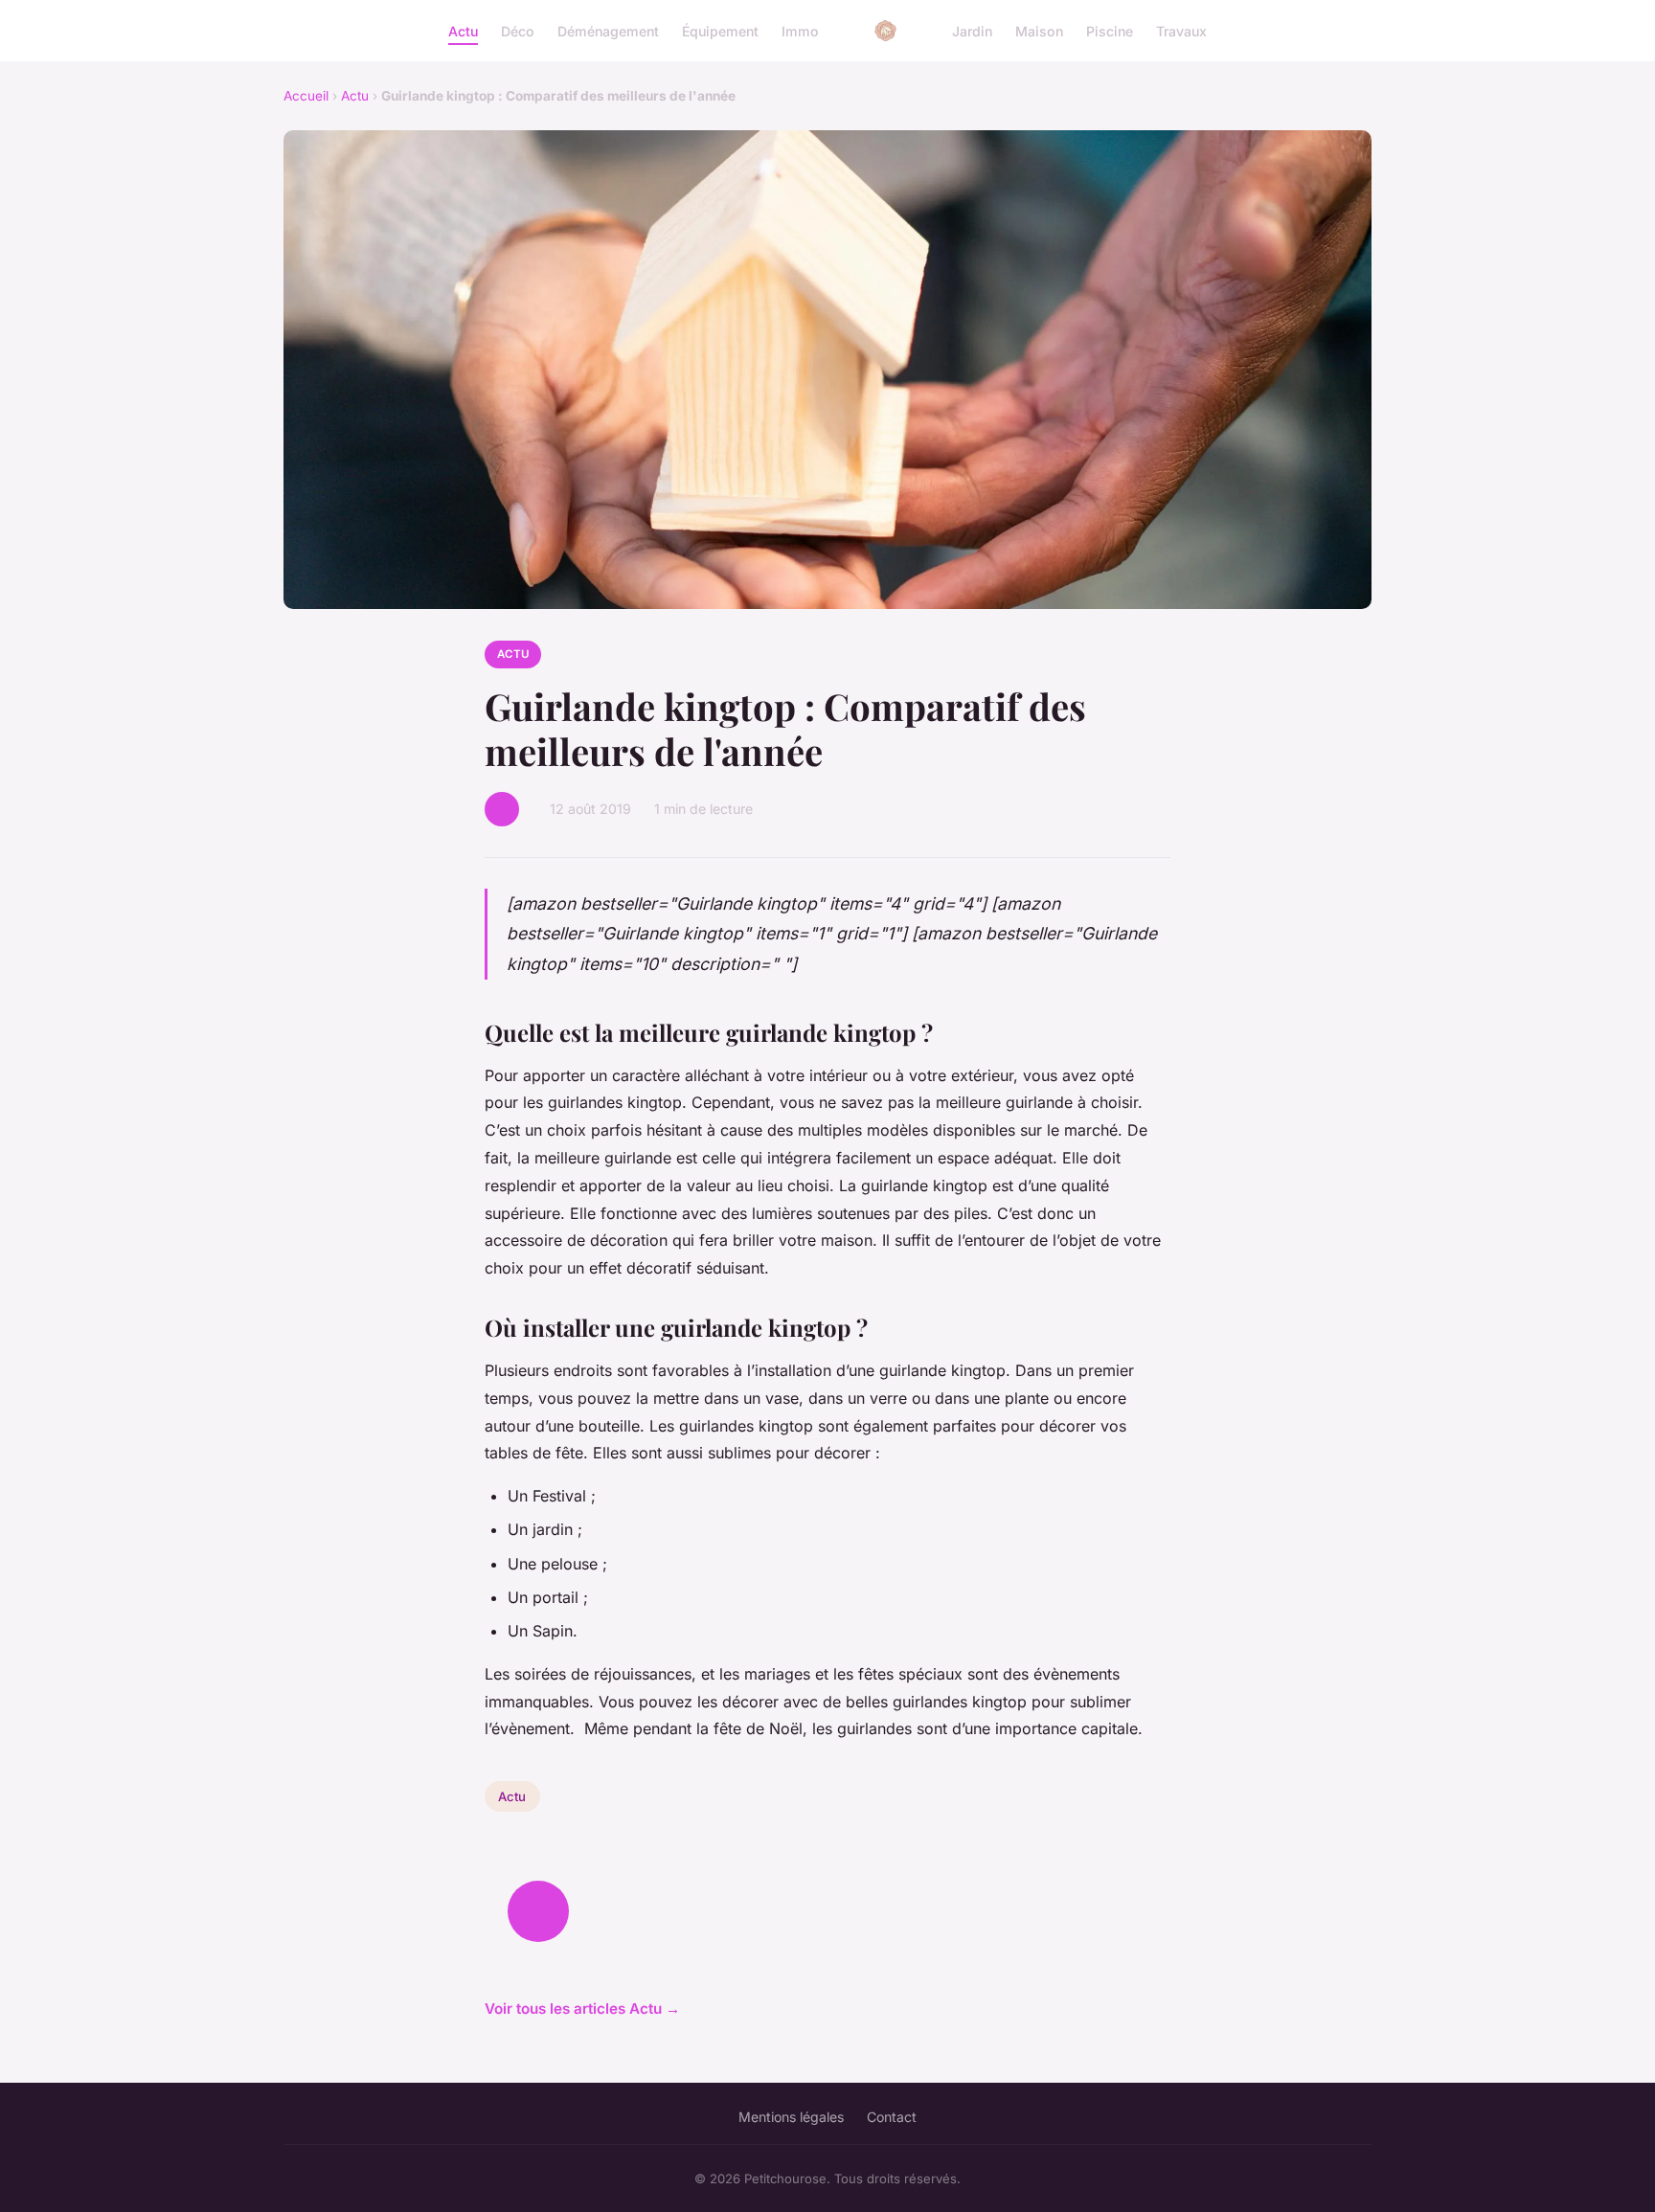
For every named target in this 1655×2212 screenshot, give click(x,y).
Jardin (972, 30)
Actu (463, 30)
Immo (800, 30)
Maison (1039, 30)
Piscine (1110, 30)
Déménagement (608, 30)
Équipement (720, 30)
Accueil (306, 96)
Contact (892, 2117)
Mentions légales (791, 2117)
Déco (518, 30)
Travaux (1181, 30)
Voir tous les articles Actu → (582, 2009)
